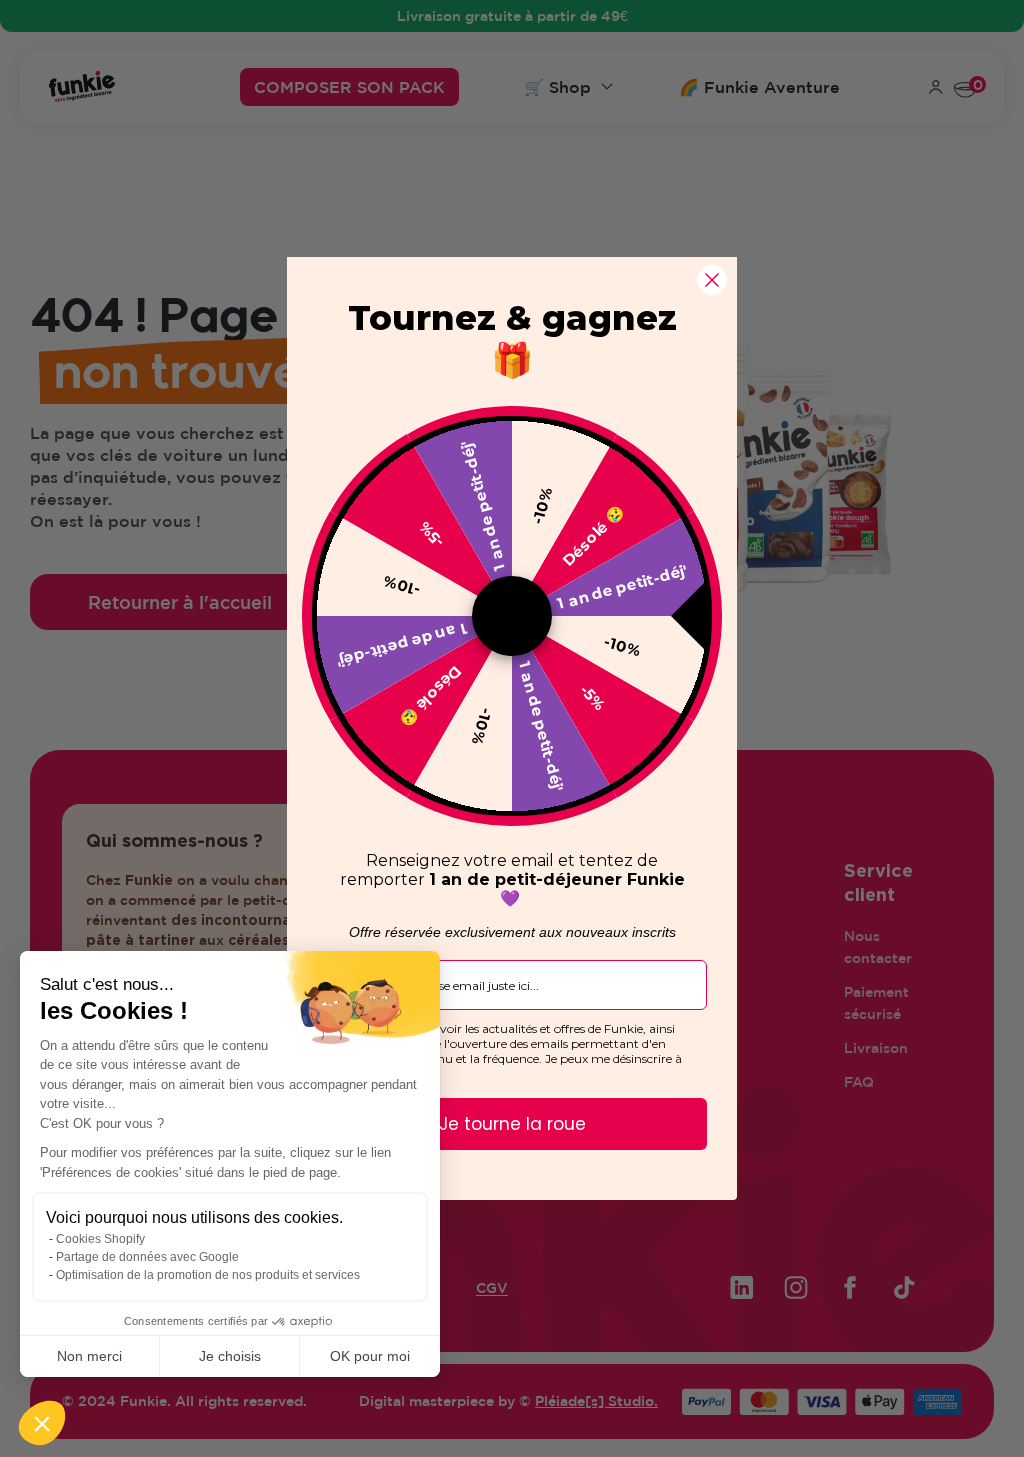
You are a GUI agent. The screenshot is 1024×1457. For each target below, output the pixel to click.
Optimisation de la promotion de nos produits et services (208, 1275)
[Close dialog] (712, 280)
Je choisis (230, 1356)
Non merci (89, 1356)
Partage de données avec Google (147, 1257)
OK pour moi (370, 1356)
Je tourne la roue (512, 1124)
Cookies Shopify (100, 1239)
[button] (42, 1423)
